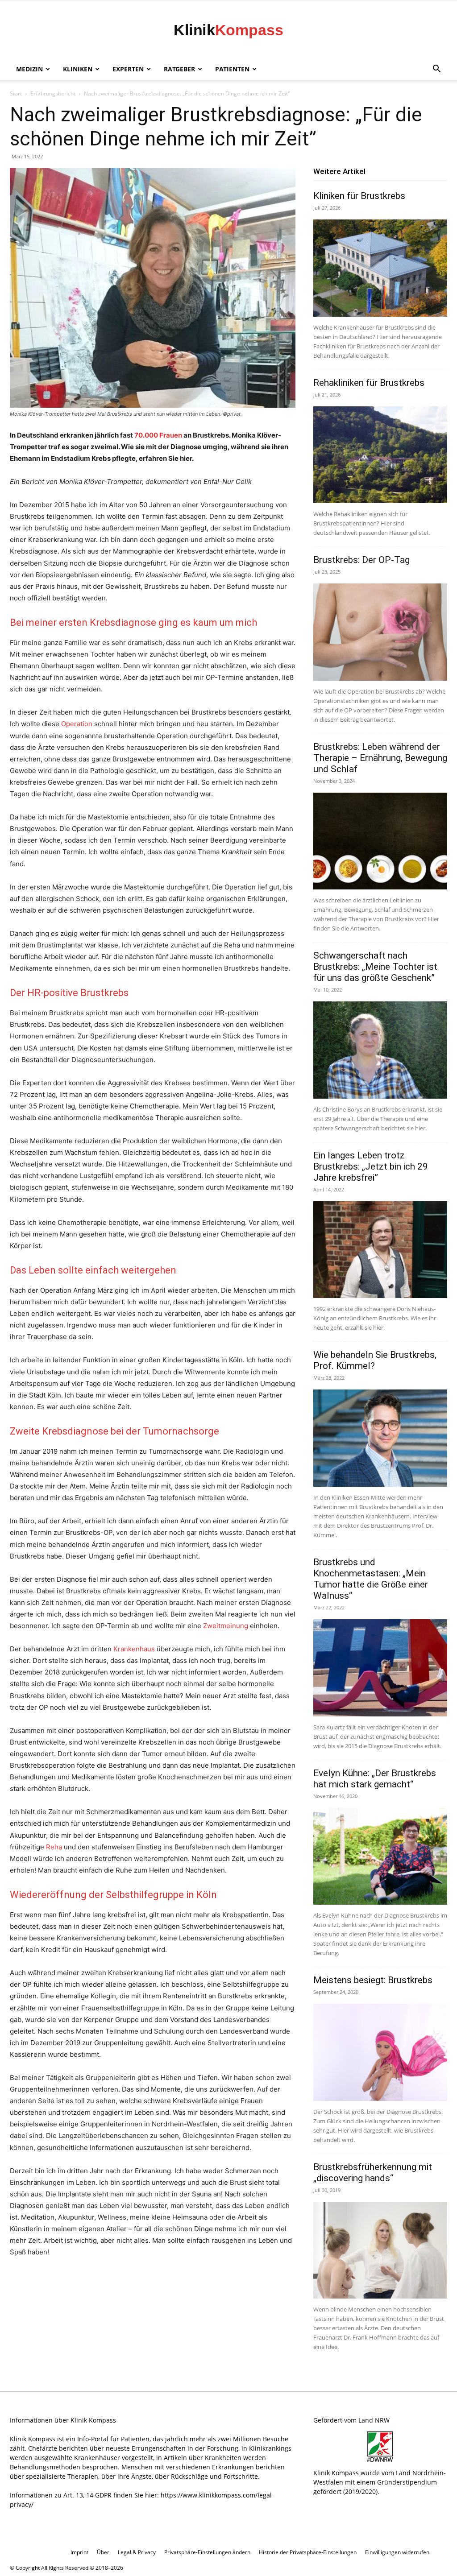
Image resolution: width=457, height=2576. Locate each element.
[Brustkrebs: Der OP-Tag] (380, 632)
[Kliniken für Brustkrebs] (380, 268)
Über (103, 2552)
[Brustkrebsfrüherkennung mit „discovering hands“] (380, 2250)
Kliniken (78, 69)
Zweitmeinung (226, 1626)
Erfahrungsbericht (53, 93)
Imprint (79, 2552)
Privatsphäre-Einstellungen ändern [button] (207, 2552)
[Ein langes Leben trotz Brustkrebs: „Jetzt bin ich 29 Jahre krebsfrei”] (380, 1250)
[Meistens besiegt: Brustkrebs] (380, 2052)
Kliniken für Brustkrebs (359, 196)
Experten (128, 69)
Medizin (29, 69)
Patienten (232, 69)
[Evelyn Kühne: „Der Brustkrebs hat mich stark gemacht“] (380, 1857)
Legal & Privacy (137, 2552)
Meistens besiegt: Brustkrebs (373, 1980)
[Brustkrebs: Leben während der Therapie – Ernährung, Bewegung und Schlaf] (380, 841)
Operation (77, 724)
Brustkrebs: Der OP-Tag (361, 560)
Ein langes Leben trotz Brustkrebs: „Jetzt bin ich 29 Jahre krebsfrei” (371, 1166)
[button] (436, 70)
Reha (54, 1847)
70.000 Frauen (158, 435)
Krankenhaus (134, 1649)
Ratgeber (179, 69)
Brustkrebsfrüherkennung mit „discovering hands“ (373, 2173)
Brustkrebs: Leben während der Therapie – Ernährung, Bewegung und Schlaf (380, 758)
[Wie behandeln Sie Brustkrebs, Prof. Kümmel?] (380, 1438)
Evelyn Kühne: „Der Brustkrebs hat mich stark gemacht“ (375, 1779)
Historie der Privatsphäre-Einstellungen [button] (308, 2552)
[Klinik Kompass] (228, 30)
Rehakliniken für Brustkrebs (369, 383)
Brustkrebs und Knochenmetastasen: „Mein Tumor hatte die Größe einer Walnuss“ (371, 1579)
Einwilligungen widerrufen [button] (397, 2552)
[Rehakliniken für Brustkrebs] (380, 455)
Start (16, 93)
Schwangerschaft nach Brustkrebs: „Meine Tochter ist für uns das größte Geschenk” (375, 967)
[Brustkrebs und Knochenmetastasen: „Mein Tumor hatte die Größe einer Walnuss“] (380, 1668)
